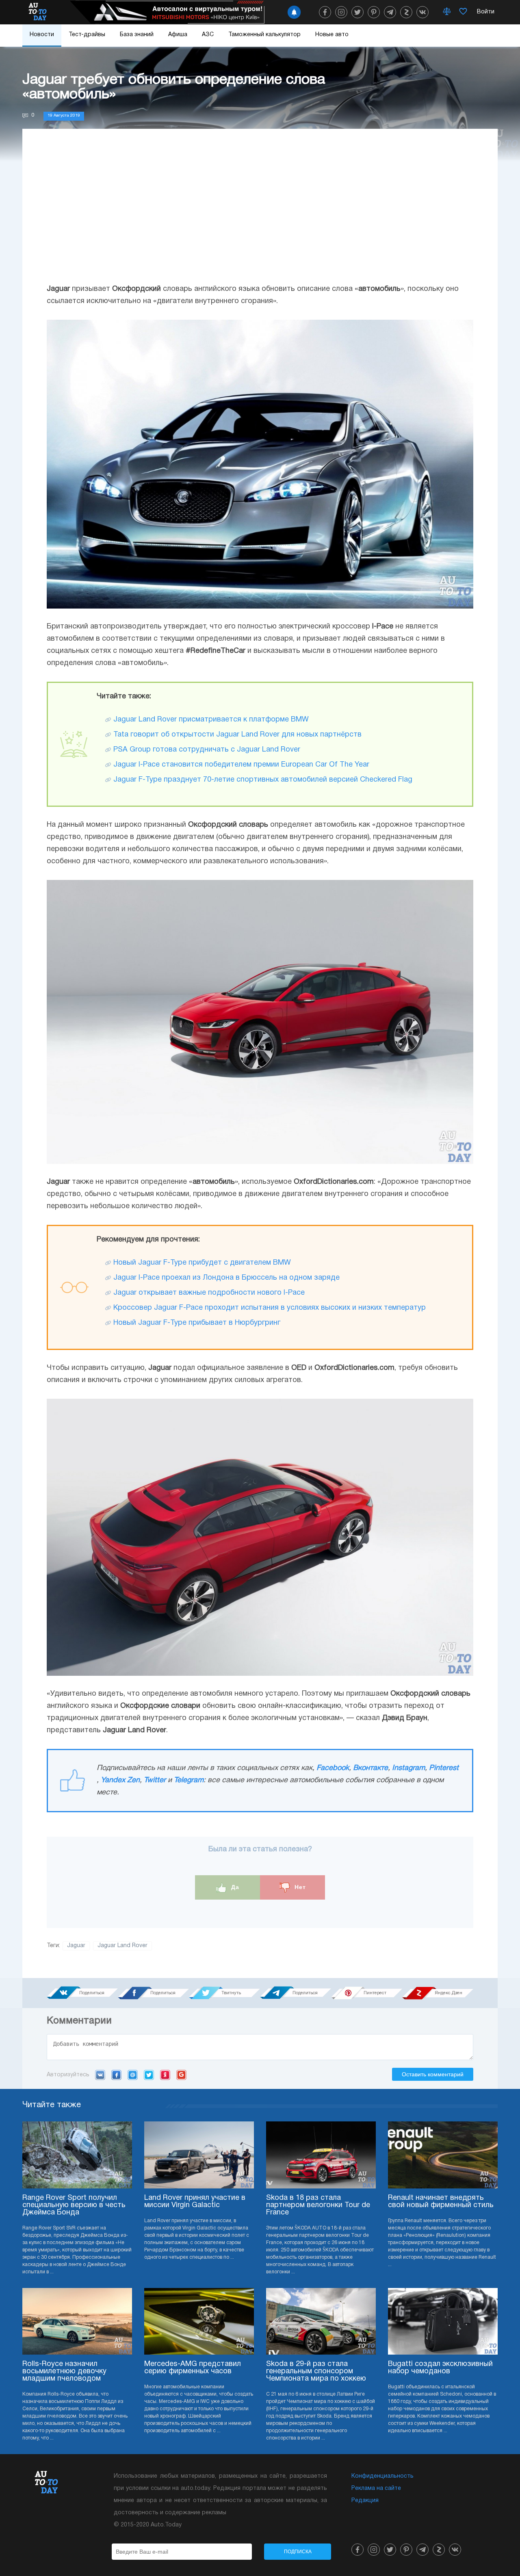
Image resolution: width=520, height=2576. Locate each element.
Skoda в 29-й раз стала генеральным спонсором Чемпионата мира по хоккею (316, 2371)
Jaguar (76, 1946)
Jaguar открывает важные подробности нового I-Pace (209, 1293)
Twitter (155, 1780)
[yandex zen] (406, 12)
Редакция (365, 2501)
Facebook (333, 1768)
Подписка (298, 2552)
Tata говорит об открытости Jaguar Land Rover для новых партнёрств (237, 735)
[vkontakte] (422, 12)
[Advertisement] (260, 214)
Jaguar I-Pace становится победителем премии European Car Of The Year (241, 765)
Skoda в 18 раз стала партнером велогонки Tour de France (318, 2205)
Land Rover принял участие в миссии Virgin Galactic (195, 2202)
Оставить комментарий (433, 2074)
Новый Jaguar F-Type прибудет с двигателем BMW (202, 1263)
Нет (299, 1887)
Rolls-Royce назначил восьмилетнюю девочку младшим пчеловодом (64, 2371)
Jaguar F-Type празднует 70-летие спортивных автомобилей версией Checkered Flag (263, 780)
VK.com (100, 2075)
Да (234, 1887)
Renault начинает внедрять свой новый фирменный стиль (441, 2202)
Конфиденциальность (382, 2476)
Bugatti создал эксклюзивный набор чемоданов (440, 2368)
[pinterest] (374, 12)
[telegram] (390, 12)
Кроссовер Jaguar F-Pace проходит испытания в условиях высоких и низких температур (270, 1308)
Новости (42, 35)
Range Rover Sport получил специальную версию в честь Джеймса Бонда (74, 2205)
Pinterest (444, 1768)
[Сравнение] (447, 12)
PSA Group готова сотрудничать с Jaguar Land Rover (207, 750)
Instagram (408, 1768)
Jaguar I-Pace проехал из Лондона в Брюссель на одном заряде (226, 1278)
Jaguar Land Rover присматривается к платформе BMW (211, 720)
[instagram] (341, 12)
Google (181, 2075)
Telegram (189, 1780)
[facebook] (325, 12)
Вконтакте (370, 1768)
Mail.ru (133, 2075)
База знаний (137, 35)
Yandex (165, 2075)
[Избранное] (463, 12)
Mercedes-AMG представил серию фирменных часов (193, 2368)
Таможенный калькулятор (264, 35)
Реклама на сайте (376, 2488)
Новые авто (332, 35)
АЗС (208, 35)
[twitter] (357, 12)
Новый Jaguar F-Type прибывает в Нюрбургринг (197, 1323)
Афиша (178, 35)
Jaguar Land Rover (122, 1946)
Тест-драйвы (87, 35)
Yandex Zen (120, 1780)
